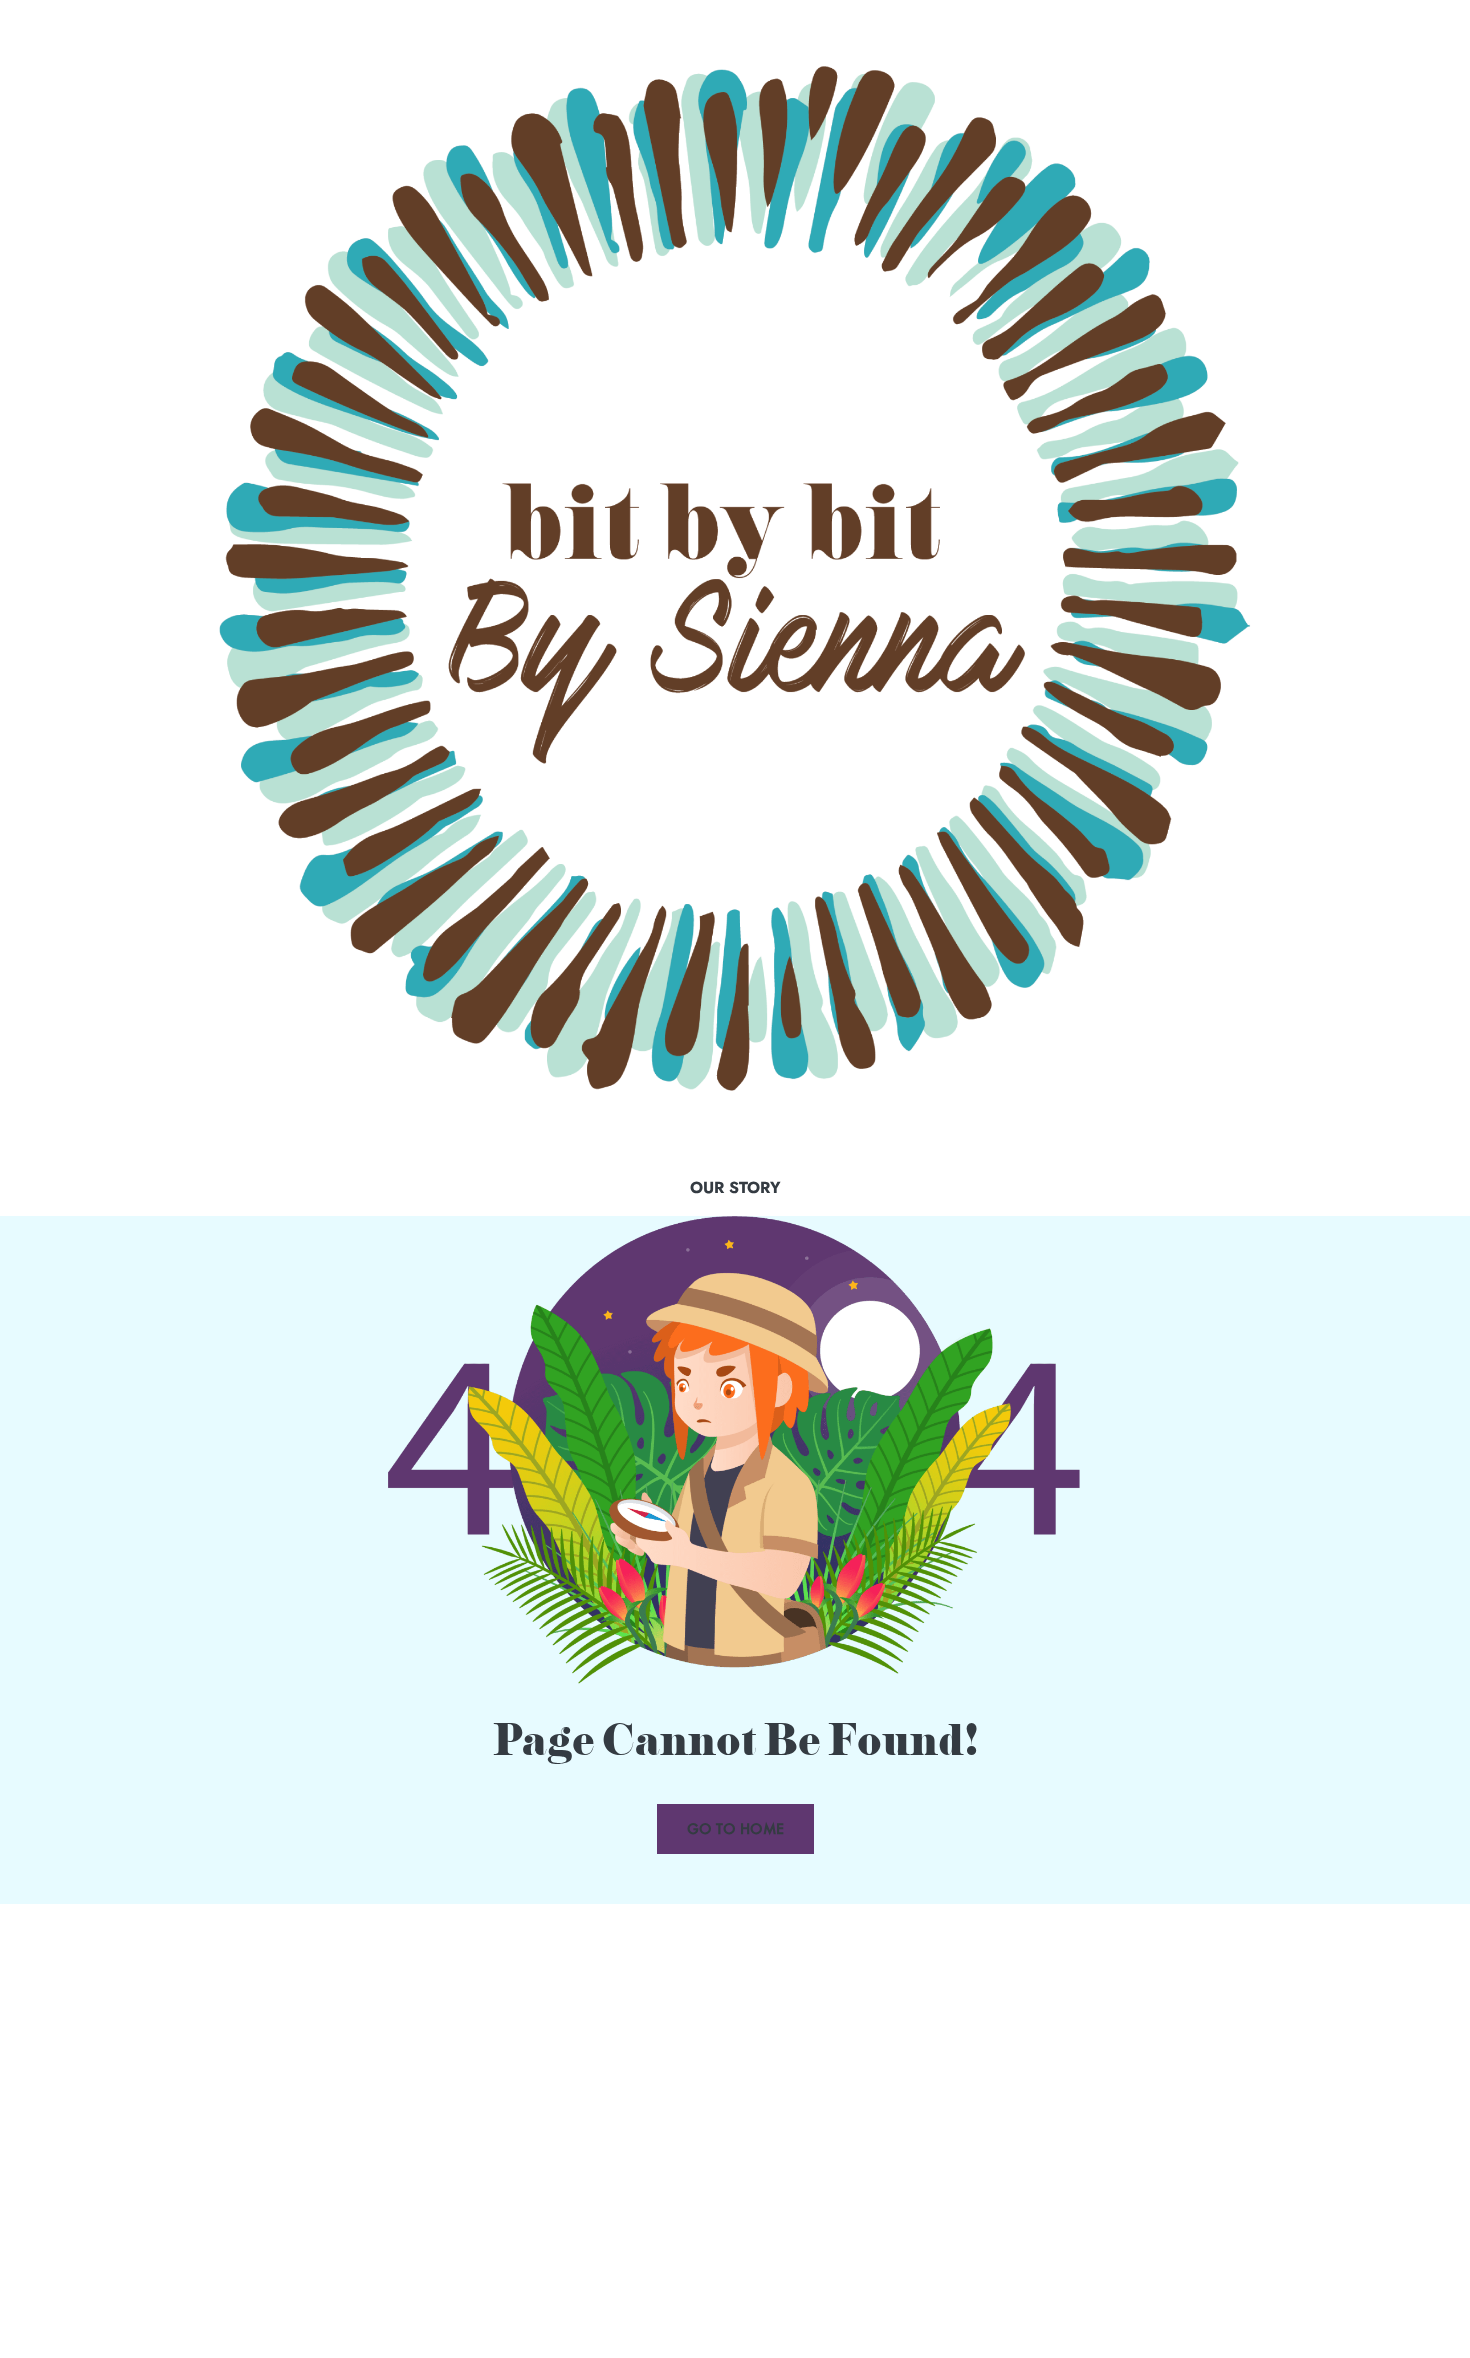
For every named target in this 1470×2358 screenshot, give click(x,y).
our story (735, 1187)
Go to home (735, 1828)
